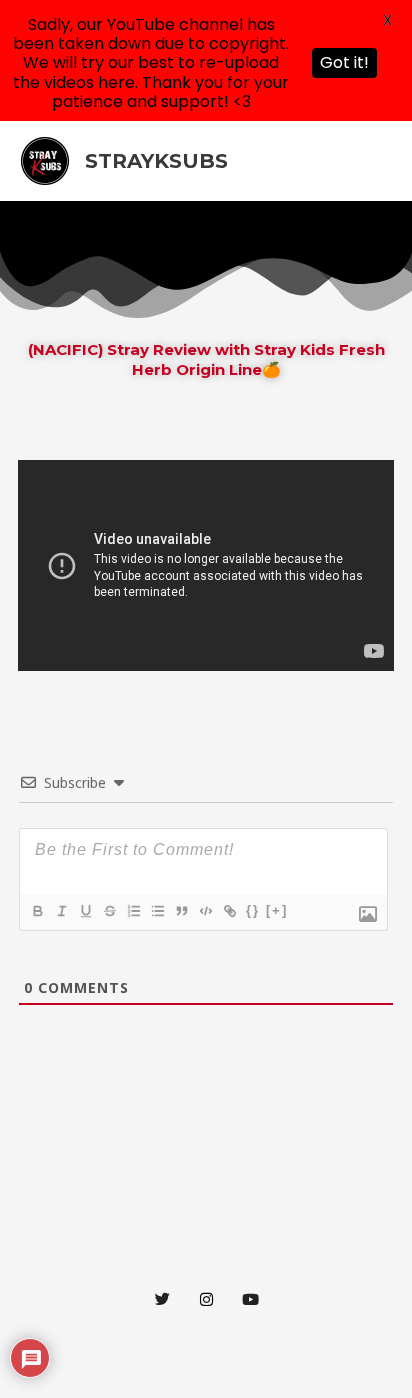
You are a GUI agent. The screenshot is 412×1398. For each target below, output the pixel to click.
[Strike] (109, 911)
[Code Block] (205, 911)
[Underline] (85, 911)
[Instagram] (206, 1298)
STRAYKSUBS (156, 161)
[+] (277, 910)
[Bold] (37, 911)
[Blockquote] (181, 911)
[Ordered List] (133, 911)
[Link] (229, 911)
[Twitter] (162, 1298)
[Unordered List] (157, 911)
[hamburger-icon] (379, 225)
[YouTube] (250, 1298)
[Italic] (61, 911)
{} (253, 910)
